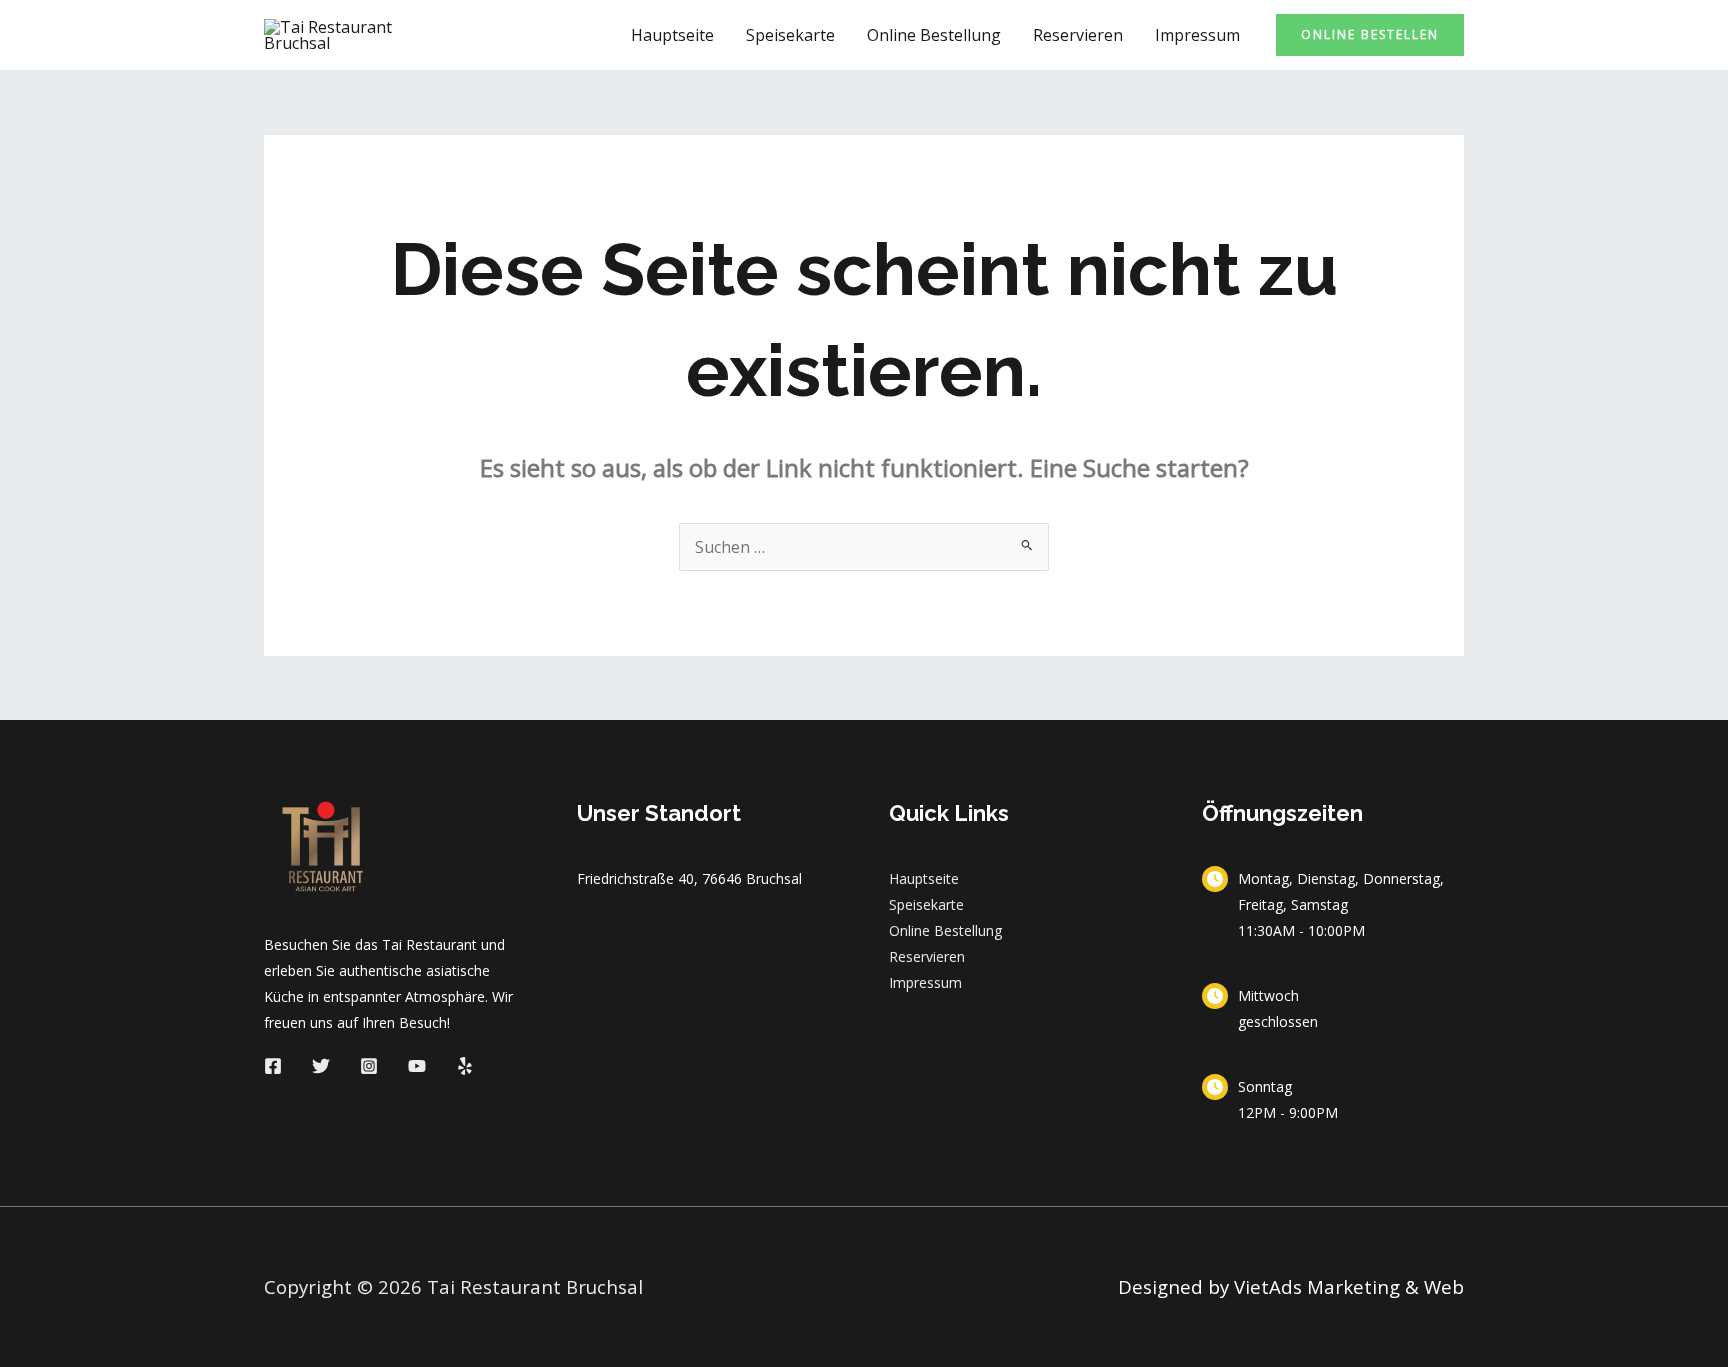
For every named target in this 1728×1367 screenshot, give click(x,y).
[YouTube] (417, 1066)
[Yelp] (465, 1066)
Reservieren (1078, 35)
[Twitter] (321, 1066)
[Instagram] (369, 1066)
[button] (1370, 35)
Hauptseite (672, 35)
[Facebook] (273, 1066)
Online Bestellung (934, 35)
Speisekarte (790, 35)
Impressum (1197, 35)
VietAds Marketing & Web (1349, 1286)
